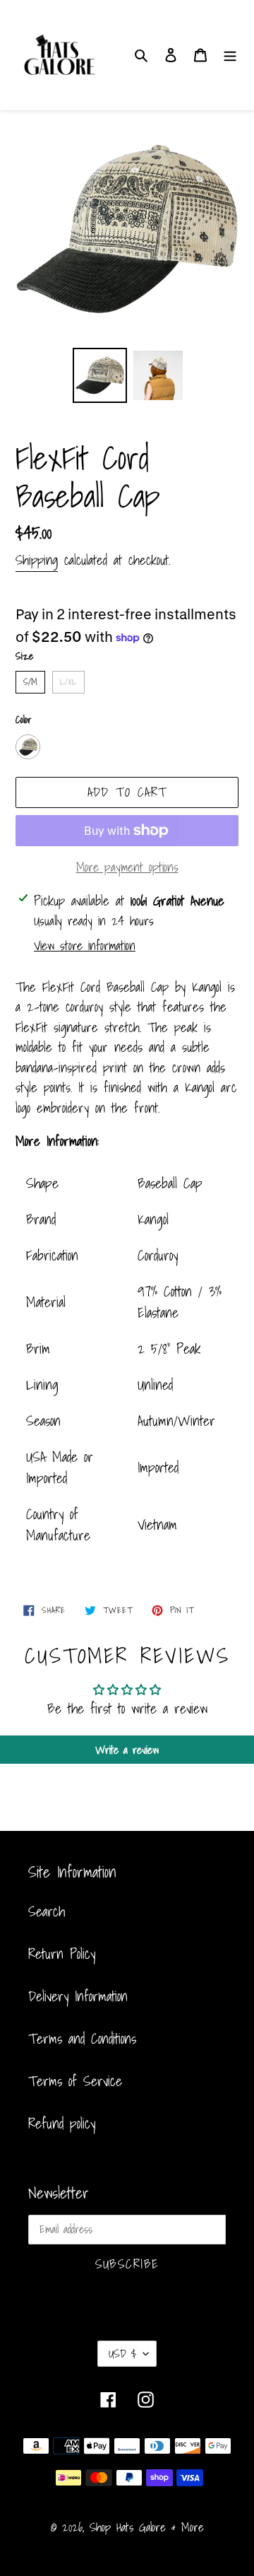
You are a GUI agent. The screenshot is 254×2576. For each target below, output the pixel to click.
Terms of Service (75, 2081)
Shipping (37, 560)
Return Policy (62, 1954)
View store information (85, 945)
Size (24, 656)
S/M (30, 680)
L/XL (68, 680)
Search (47, 1911)
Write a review (127, 1750)
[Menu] (230, 55)
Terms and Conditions (82, 2039)
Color (24, 720)
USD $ (122, 2353)
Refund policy (62, 2124)
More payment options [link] (127, 867)
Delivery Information (78, 1996)
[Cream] (28, 747)
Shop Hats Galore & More (147, 2527)
